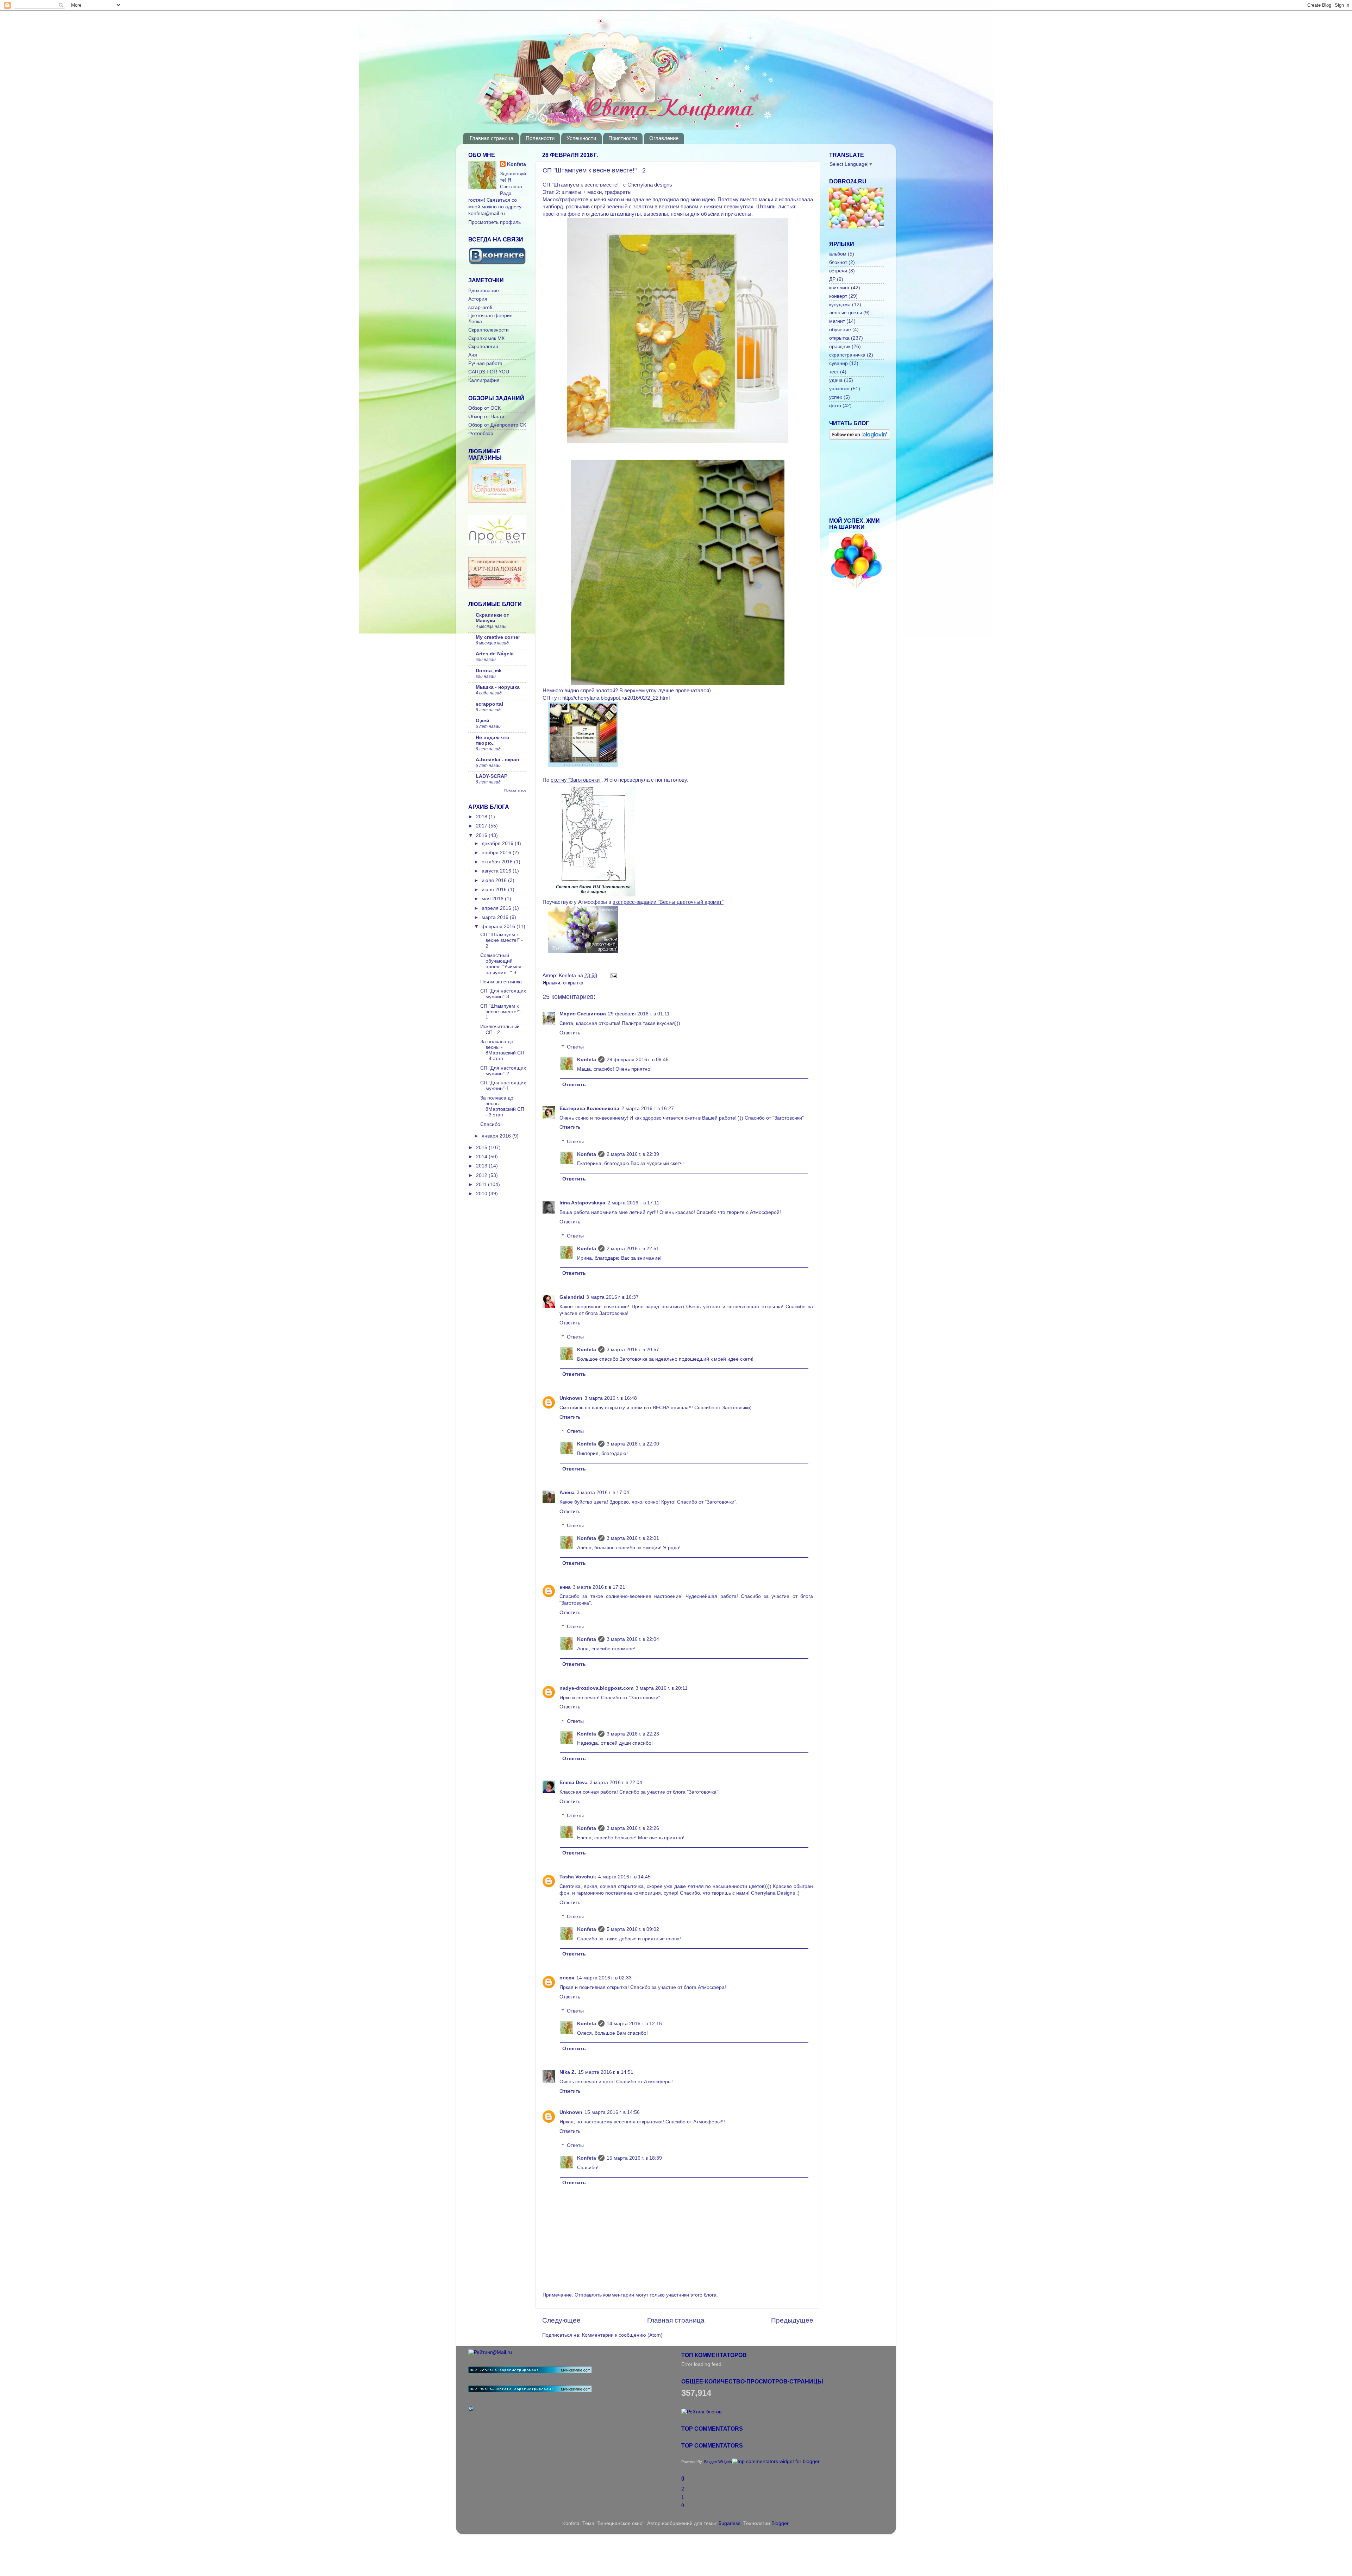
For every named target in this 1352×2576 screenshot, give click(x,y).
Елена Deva (574, 1783)
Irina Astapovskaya (582, 1203)
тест (834, 372)
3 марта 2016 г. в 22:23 (633, 1734)
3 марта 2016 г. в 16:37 (612, 1297)
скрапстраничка (847, 355)
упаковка (839, 389)
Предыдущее (792, 2320)
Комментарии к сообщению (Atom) (622, 2335)
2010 (482, 1194)
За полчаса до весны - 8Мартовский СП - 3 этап (502, 1107)
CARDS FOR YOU (489, 372)
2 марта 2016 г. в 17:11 (633, 1203)
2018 (482, 817)
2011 (482, 1185)
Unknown (571, 1398)
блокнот (838, 262)
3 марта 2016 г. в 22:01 (633, 1538)
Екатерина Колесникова (589, 1109)
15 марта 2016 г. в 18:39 (634, 2158)
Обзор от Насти (486, 417)
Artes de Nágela (495, 654)
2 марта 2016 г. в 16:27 (648, 1109)
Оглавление (664, 138)
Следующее (561, 2320)
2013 (482, 1166)
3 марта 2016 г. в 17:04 (603, 1492)
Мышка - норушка (498, 687)
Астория (478, 299)
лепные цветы (846, 313)
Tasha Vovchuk (578, 1877)
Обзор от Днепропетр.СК (497, 425)
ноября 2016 (497, 853)
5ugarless (730, 2523)
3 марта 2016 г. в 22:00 (633, 1444)
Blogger (780, 2523)
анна (565, 1587)
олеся (567, 1978)
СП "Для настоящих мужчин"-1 (503, 1086)
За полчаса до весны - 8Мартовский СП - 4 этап (502, 1050)
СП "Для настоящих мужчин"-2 (503, 1071)
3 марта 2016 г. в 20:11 (662, 1688)
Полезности (540, 138)
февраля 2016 (499, 927)
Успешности (581, 138)
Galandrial (572, 1297)
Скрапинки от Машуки (492, 618)
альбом (838, 254)
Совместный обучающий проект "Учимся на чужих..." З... (501, 964)
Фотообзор (481, 433)
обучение (840, 330)
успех (836, 397)
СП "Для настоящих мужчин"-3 (503, 994)
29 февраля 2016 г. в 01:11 (639, 1014)
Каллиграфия (484, 380)
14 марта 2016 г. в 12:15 (634, 2024)
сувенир (838, 363)
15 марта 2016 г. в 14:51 (606, 2072)
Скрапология (483, 347)
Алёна (567, 1492)
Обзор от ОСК (484, 408)
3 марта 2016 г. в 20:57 (633, 1350)
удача (836, 380)
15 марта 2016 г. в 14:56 (612, 2112)
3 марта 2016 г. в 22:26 (633, 1828)
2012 (482, 1175)
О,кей (483, 721)
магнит (837, 321)
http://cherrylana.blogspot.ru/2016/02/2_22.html (616, 698)
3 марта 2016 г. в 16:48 (611, 1398)
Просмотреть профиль (495, 222)
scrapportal (489, 704)
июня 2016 (495, 890)
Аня (473, 355)
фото (835, 406)
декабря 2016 (498, 843)
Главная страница (492, 138)
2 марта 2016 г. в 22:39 (633, 1154)
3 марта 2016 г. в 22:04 (633, 1639)
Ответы (575, 1047)
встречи (838, 271)
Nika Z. (568, 2072)
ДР (832, 279)
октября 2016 (498, 862)
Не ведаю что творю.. (493, 740)
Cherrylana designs (650, 185)
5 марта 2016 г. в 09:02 (633, 1929)
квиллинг (839, 288)
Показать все (515, 790)
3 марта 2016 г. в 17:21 (599, 1587)
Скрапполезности (489, 330)
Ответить (570, 1033)
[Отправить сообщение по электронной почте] (612, 975)
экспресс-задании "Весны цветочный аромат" (668, 902)
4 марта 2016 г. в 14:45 (624, 1877)
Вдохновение (484, 291)
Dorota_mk (489, 671)
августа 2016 (497, 871)
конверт (838, 296)
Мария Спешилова (583, 1014)
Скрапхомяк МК (486, 338)
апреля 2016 (497, 908)
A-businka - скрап (497, 760)
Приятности (623, 138)
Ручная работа (485, 363)
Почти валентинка (501, 982)
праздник (840, 347)
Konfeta (587, 1060)
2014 (482, 1157)
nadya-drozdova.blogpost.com (596, 1688)
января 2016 (497, 1136)
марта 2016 (496, 917)
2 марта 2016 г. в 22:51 (633, 1249)
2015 (482, 1148)
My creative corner (498, 637)
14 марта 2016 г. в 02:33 (604, 1978)
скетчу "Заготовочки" (576, 780)
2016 (482, 835)
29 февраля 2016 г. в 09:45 (638, 1060)
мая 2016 (493, 899)
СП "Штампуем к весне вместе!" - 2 (502, 940)
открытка (573, 983)
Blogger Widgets (718, 2462)
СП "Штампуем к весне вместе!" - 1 (502, 1012)
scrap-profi (480, 307)
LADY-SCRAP (492, 776)
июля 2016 (495, 880)
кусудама (840, 305)
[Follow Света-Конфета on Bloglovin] (860, 438)
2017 (482, 826)
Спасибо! (491, 1124)
